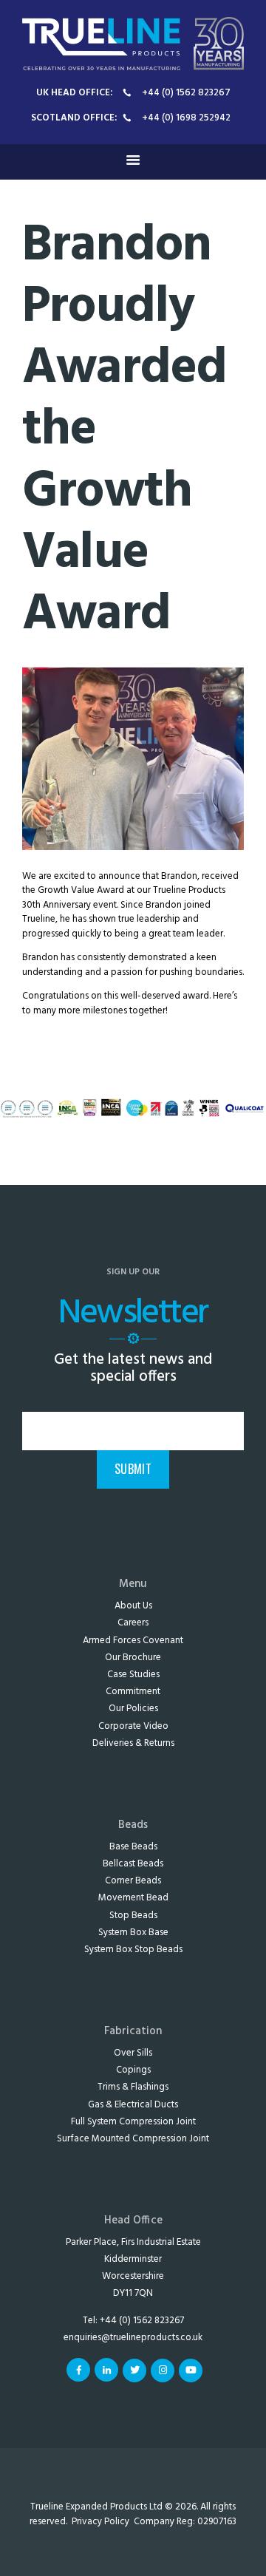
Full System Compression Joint (133, 2122)
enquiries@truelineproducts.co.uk (133, 2338)
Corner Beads (133, 1881)
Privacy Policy (100, 2522)
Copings (133, 2070)
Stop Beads (133, 1916)
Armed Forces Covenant (133, 1641)
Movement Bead (133, 1898)
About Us (133, 1606)
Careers (133, 1623)
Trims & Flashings (133, 2087)
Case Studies (133, 1675)
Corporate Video (133, 1726)
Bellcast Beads (133, 1864)
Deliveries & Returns (133, 1743)
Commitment (133, 1692)
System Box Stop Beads (133, 1950)
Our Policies (133, 1709)
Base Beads (133, 1847)
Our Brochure (133, 1658)
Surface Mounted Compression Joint (133, 2139)
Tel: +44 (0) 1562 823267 (133, 2321)
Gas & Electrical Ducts (133, 2105)
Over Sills (133, 2053)
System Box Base (133, 1933)
